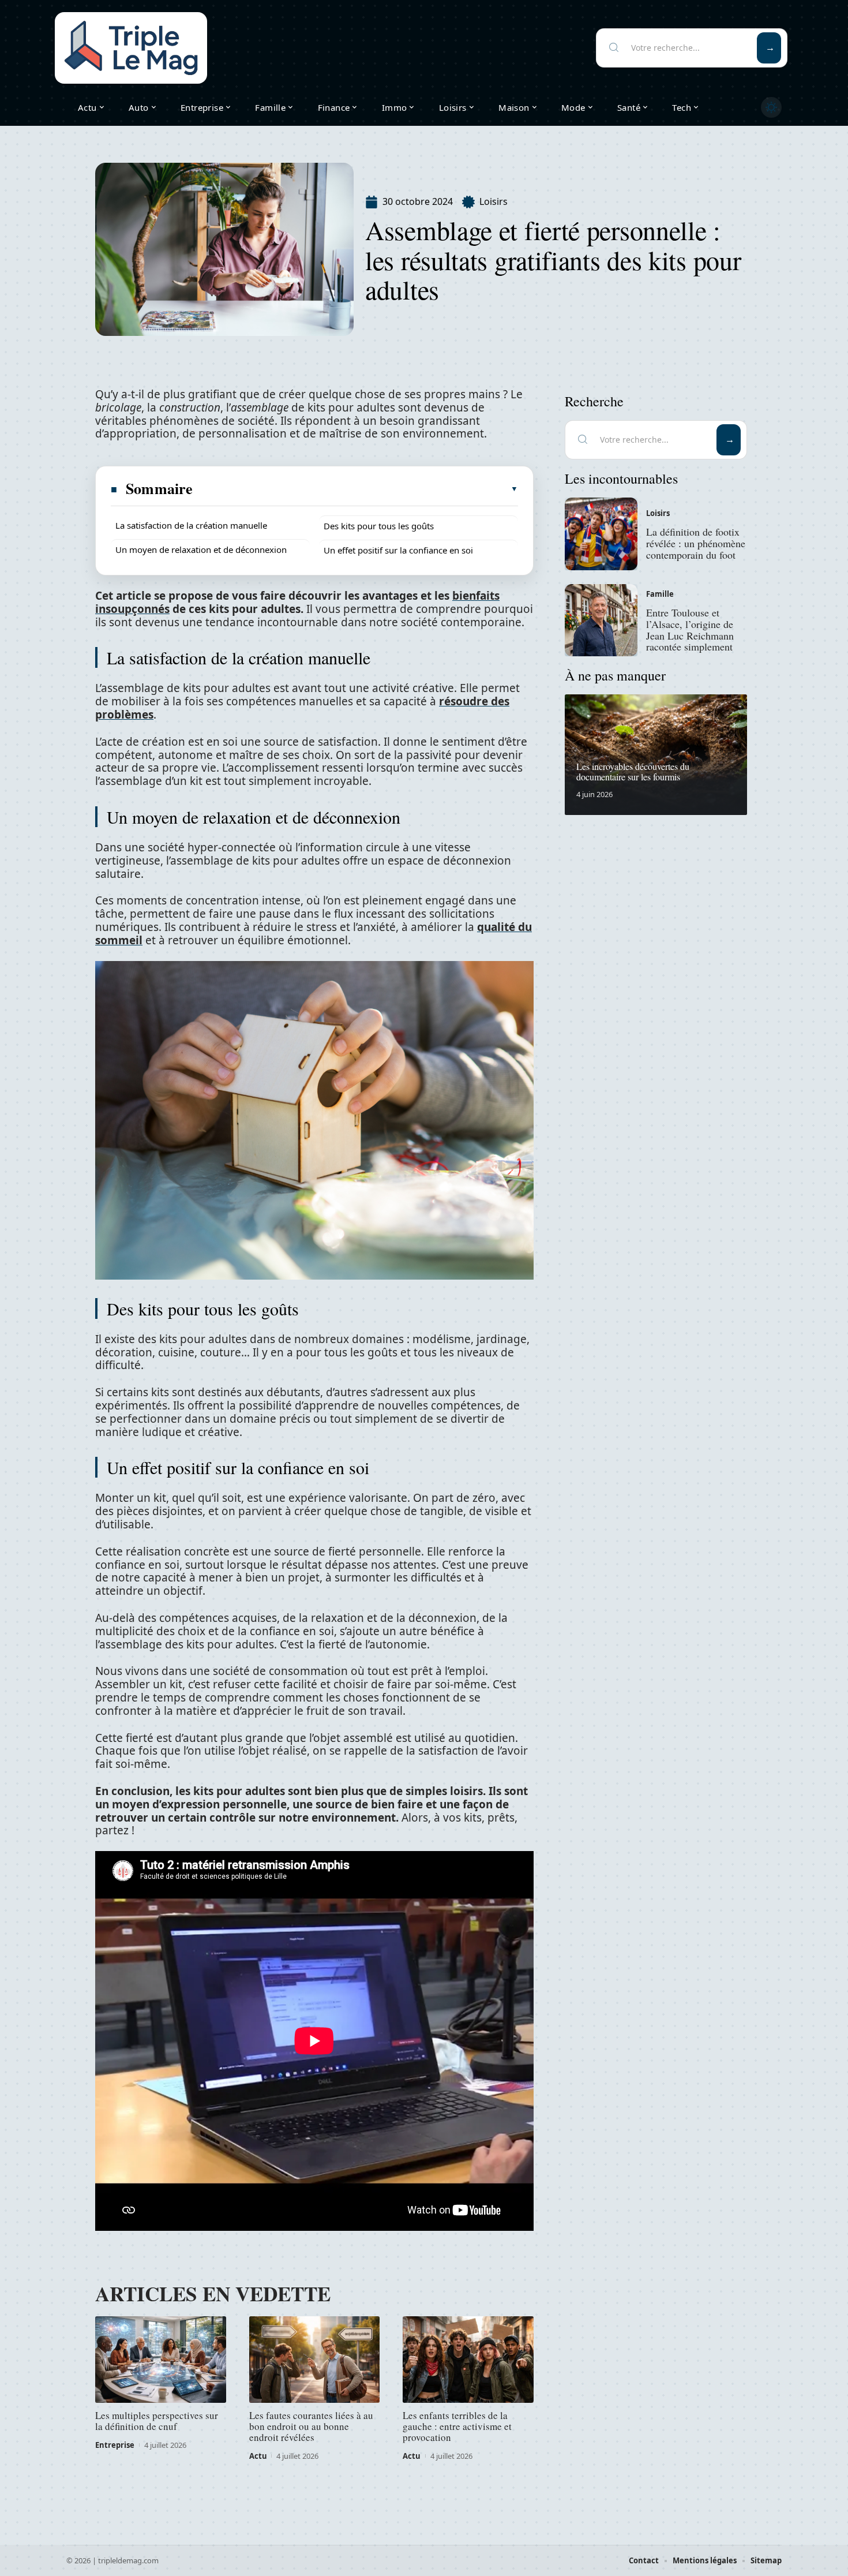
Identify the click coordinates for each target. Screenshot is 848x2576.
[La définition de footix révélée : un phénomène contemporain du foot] (601, 534)
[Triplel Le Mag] (131, 48)
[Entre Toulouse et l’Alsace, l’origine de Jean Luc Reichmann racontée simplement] (601, 620)
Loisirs (494, 201)
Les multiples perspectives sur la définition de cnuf (157, 2421)
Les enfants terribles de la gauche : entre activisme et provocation (457, 2426)
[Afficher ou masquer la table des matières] (356, 489)
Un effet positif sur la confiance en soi (398, 550)
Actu (258, 2456)
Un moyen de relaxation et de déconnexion (201, 549)
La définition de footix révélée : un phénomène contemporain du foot (696, 543)
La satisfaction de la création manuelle (191, 525)
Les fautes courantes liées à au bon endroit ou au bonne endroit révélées (311, 2426)
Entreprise (115, 2445)
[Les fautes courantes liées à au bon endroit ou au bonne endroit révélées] (315, 2360)
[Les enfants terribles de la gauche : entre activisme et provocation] (468, 2360)
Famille (660, 594)
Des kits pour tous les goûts (379, 526)
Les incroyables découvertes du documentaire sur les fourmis (633, 771)
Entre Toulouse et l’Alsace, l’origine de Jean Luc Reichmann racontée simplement (690, 629)
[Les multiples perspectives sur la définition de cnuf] (161, 2360)
